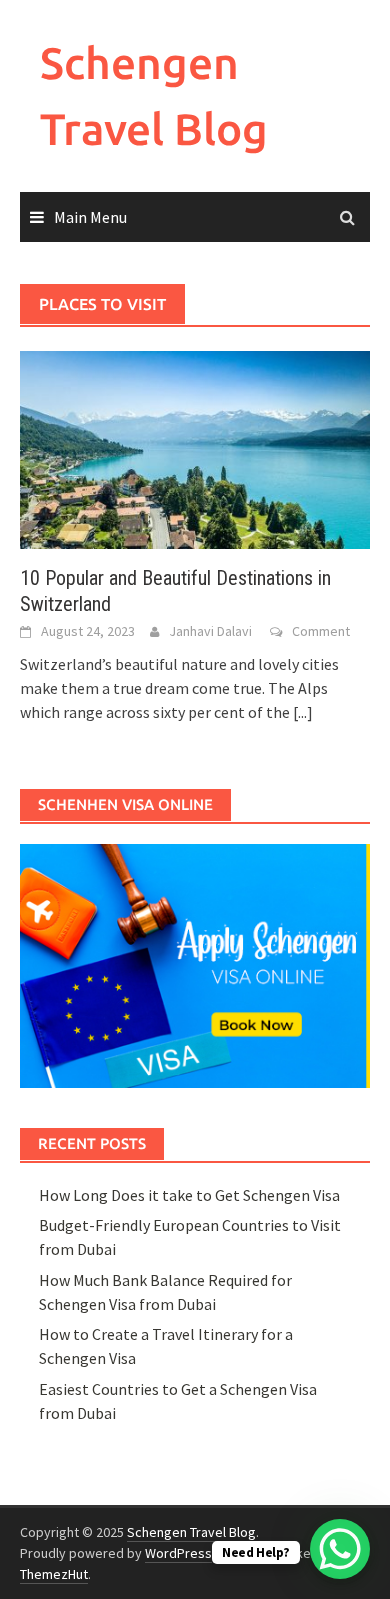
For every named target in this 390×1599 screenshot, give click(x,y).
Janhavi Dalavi (210, 631)
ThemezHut (54, 1574)
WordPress (178, 1553)
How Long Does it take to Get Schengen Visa (189, 1195)
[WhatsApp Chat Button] (340, 1549)
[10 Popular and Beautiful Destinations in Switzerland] (195, 448)
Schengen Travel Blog (191, 1532)
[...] (303, 712)
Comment (321, 631)
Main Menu (90, 217)
